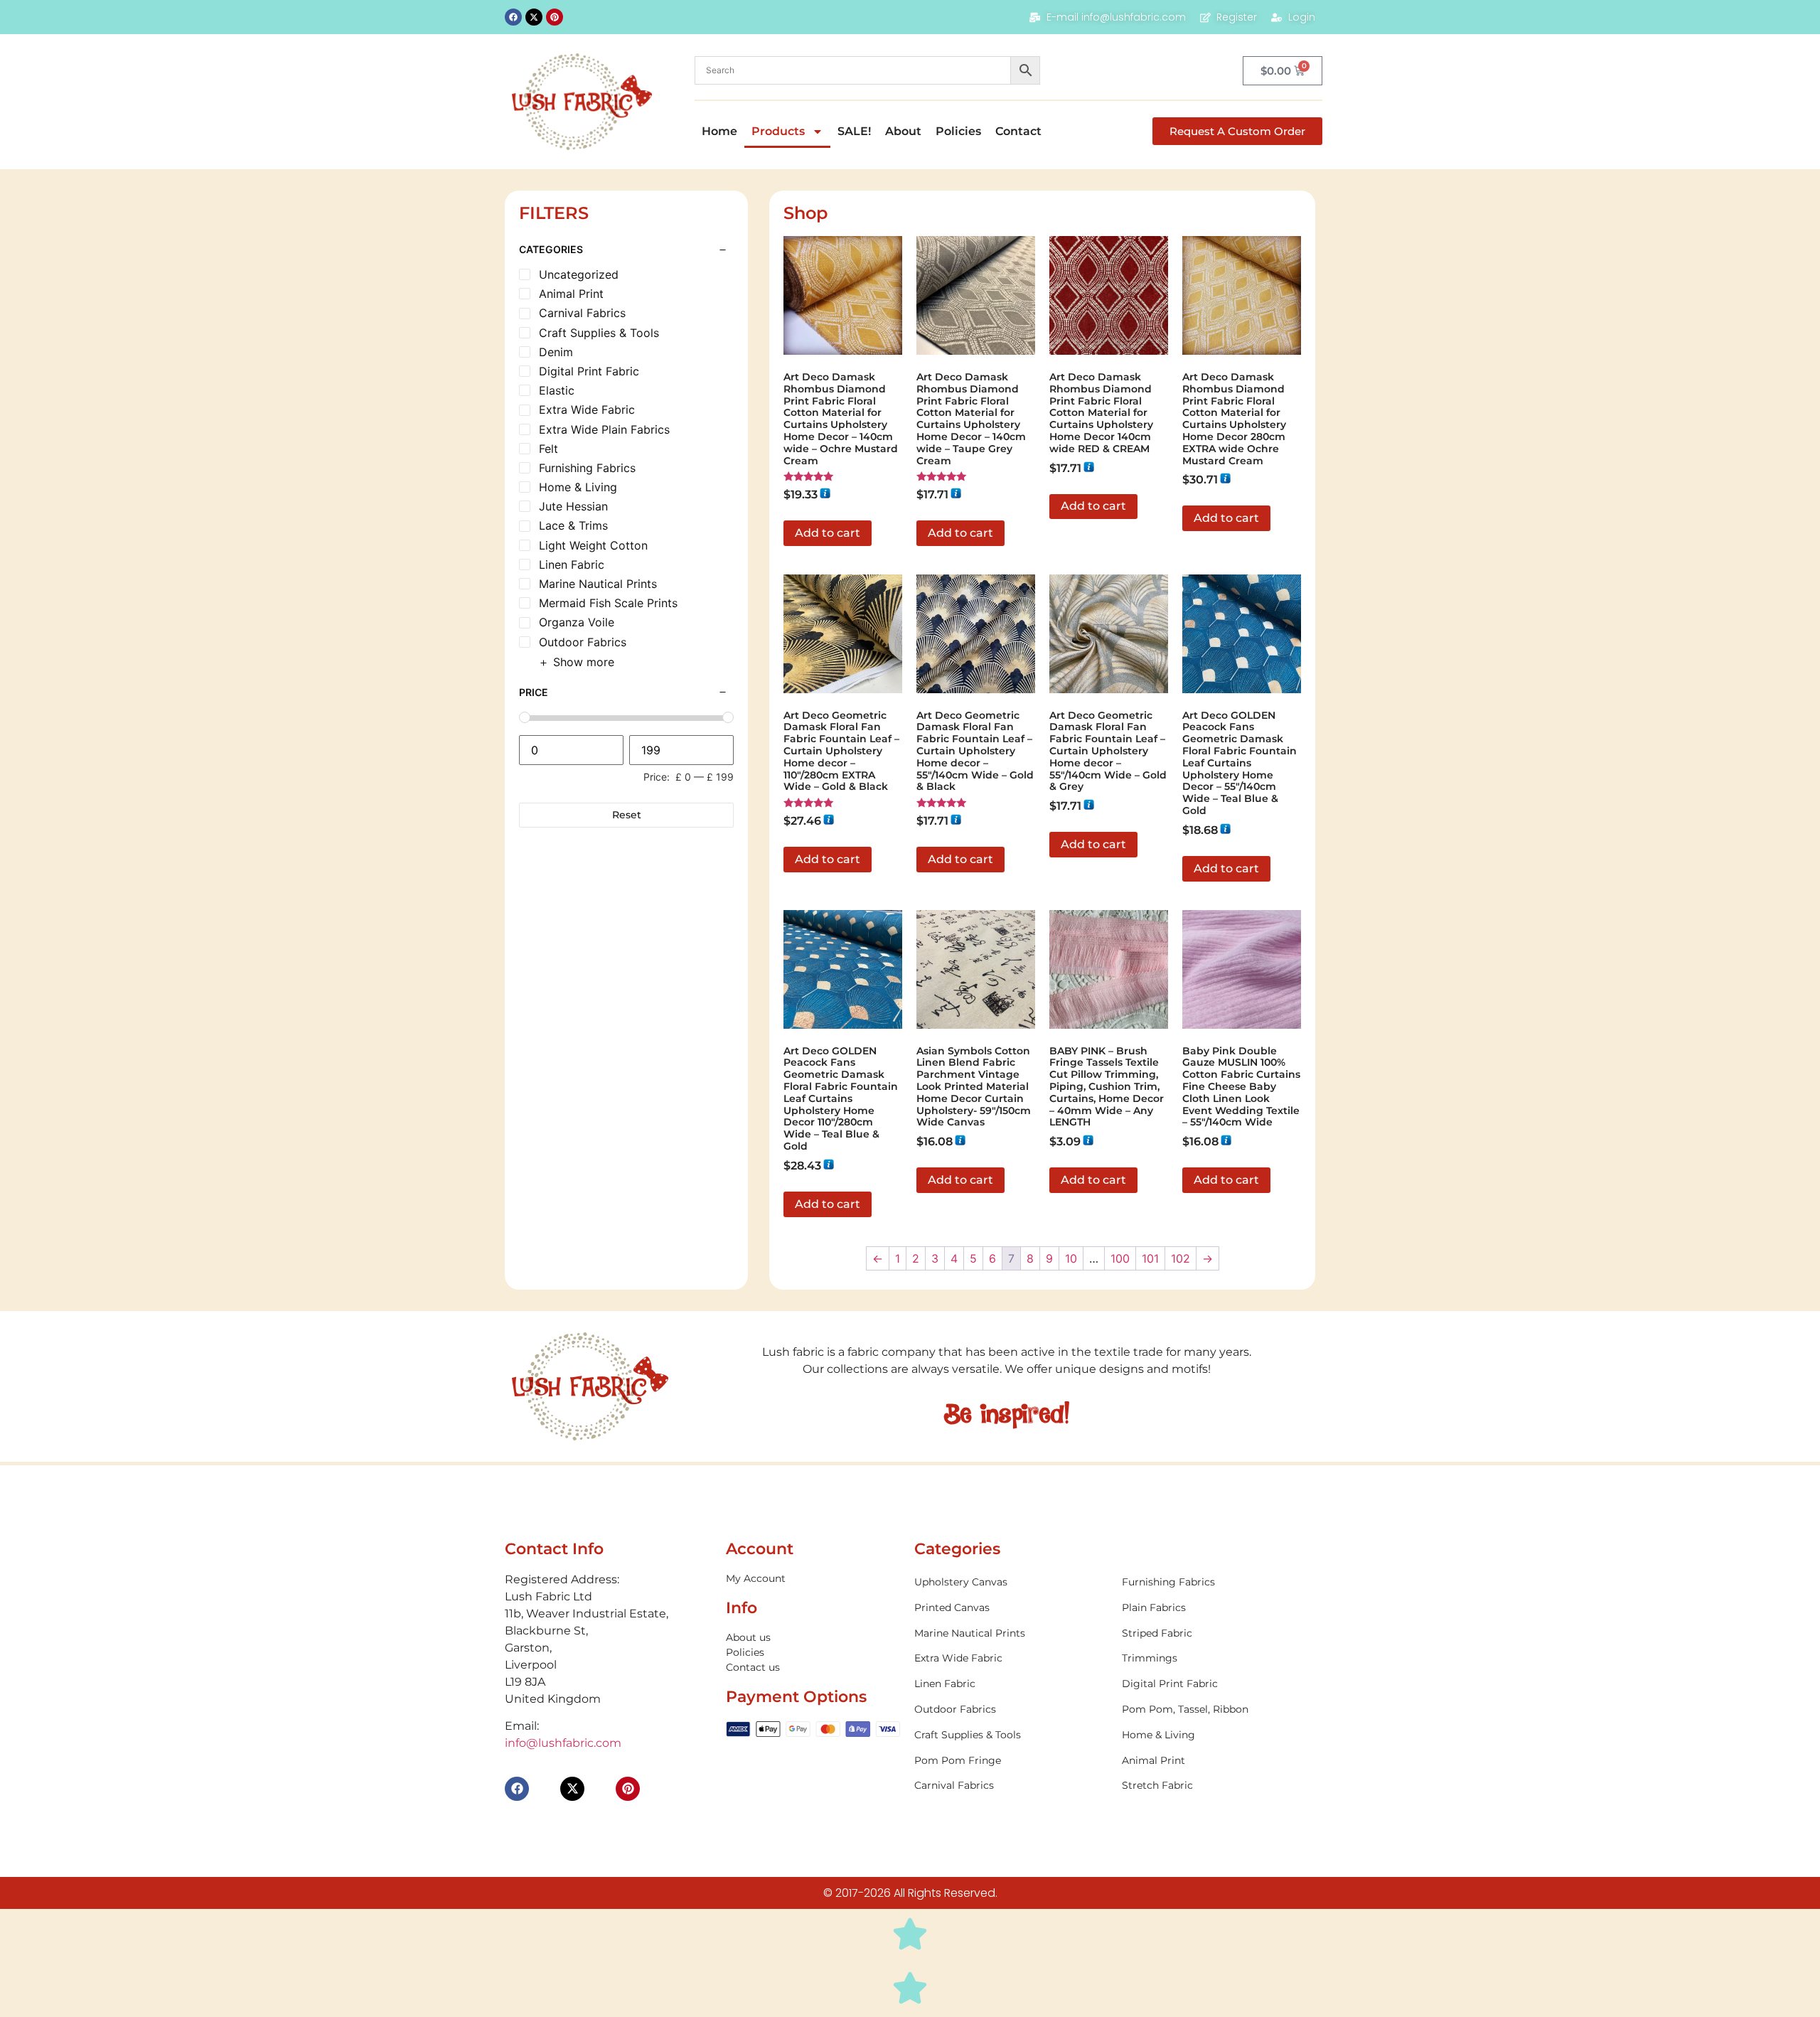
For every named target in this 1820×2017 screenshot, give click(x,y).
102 (1181, 1258)
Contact (1018, 131)
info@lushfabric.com (563, 1743)
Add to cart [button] (828, 533)
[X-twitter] (534, 17)
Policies (958, 131)
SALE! (854, 131)
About (903, 131)
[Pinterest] (555, 17)
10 (1071, 1258)
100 (1120, 1258)
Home (719, 131)
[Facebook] (513, 17)
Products (778, 131)
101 (1150, 1258)
